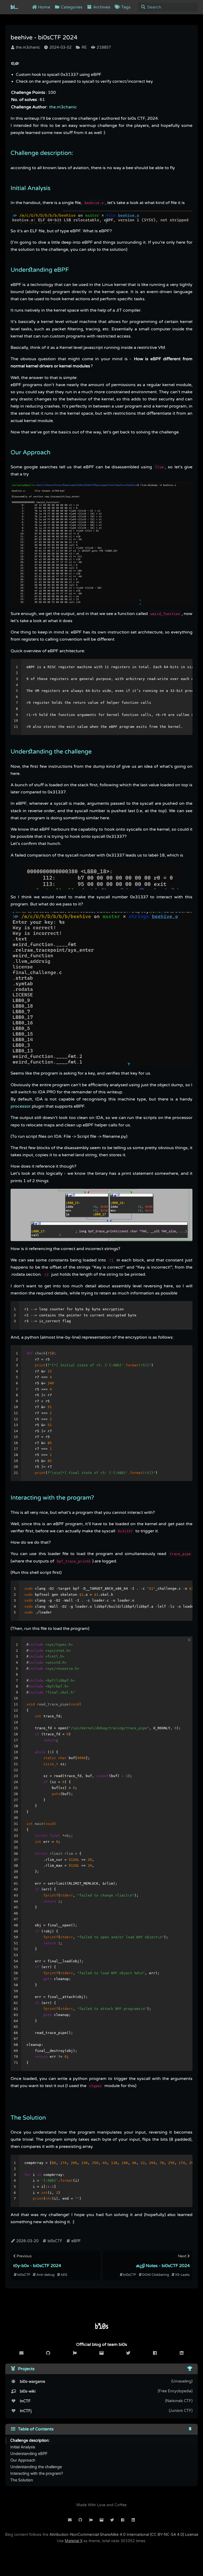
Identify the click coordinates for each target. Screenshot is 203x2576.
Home (44, 7)
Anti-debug (45, 2275)
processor (21, 1106)
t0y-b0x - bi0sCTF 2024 (37, 2266)
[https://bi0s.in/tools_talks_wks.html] (190, 2369)
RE (84, 47)
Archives (101, 7)
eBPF (76, 2241)
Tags (125, 7)
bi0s (15, 7)
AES (64, 2275)
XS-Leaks (182, 2275)
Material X (74, 2541)
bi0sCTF (54, 2241)
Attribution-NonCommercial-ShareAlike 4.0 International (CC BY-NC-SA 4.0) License (124, 2535)
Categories (71, 7)
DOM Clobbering (156, 2275)
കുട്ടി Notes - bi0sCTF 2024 (163, 2266)
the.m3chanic (27, 47)
